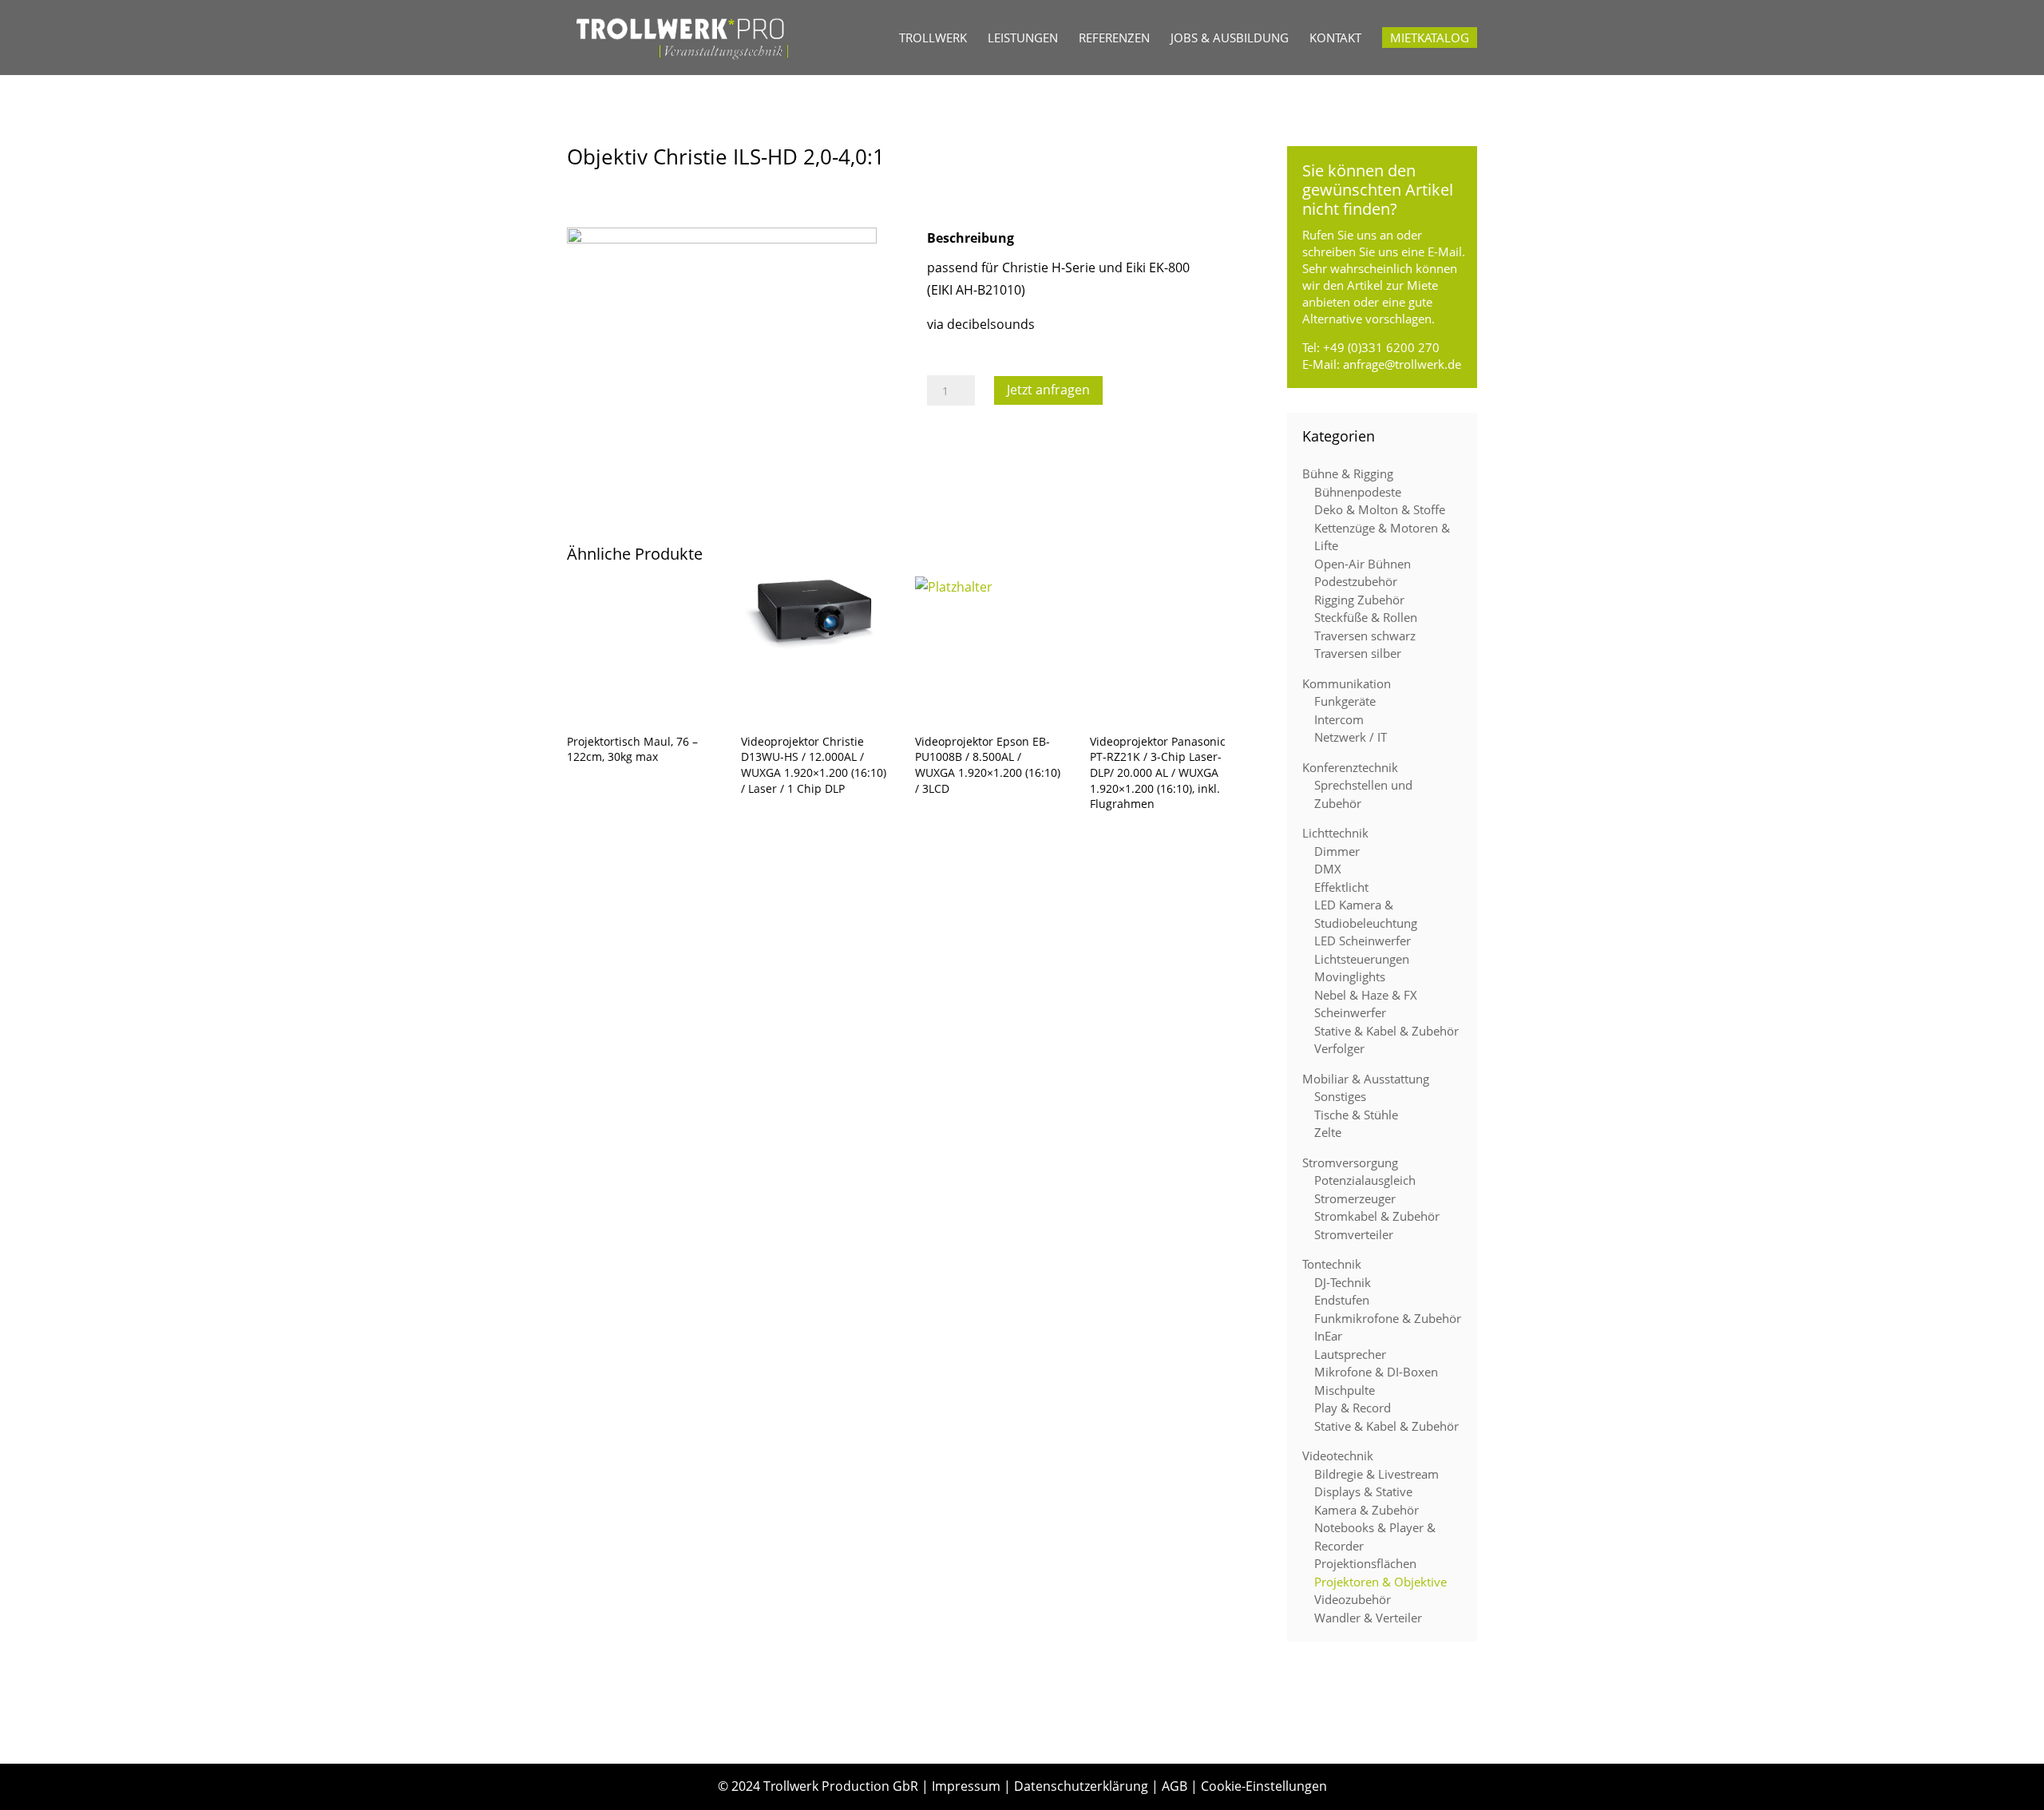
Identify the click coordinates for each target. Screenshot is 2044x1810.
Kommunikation (1347, 683)
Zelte (1328, 1132)
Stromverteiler (1354, 1234)
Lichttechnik (1335, 833)
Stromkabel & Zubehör (1377, 1216)
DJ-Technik (1343, 1282)
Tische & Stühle (1356, 1115)
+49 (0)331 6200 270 (1381, 347)
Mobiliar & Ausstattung (1366, 1079)
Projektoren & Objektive (1380, 1582)
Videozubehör (1353, 1599)
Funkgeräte (1345, 701)
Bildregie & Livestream (1377, 1474)
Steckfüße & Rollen (1366, 617)
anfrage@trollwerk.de (1402, 364)
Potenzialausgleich (1365, 1180)
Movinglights (1350, 976)
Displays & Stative (1363, 1491)
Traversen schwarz (1365, 636)
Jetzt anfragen (1048, 390)
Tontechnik (1332, 1264)
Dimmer (1337, 851)
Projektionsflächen (1365, 1563)
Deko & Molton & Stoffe (1380, 509)
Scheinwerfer (1350, 1012)
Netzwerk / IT (1351, 737)
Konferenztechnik (1350, 767)
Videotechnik (1338, 1456)
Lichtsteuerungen (1362, 959)
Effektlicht (1341, 887)
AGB (1175, 1786)
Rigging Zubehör (1359, 600)
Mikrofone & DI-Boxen (1376, 1372)
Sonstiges (1340, 1096)
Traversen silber (1358, 653)
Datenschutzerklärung (1081, 1786)
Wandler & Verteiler (1368, 1618)
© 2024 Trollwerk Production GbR (818, 1786)
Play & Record (1353, 1408)
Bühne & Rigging (1348, 473)
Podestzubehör (1356, 581)
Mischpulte (1345, 1390)
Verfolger (1339, 1048)
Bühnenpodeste (1358, 492)
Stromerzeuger (1355, 1198)
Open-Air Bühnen (1363, 564)
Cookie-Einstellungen (1264, 1786)
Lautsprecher (1350, 1354)
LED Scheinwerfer (1363, 941)
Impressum (966, 1786)
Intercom (1339, 719)
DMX (1328, 869)
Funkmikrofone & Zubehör (1388, 1318)
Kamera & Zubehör (1367, 1510)
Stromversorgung (1350, 1162)
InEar (1328, 1336)
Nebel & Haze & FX (1366, 995)
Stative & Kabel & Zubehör (1386, 1031)
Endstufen (1342, 1300)
